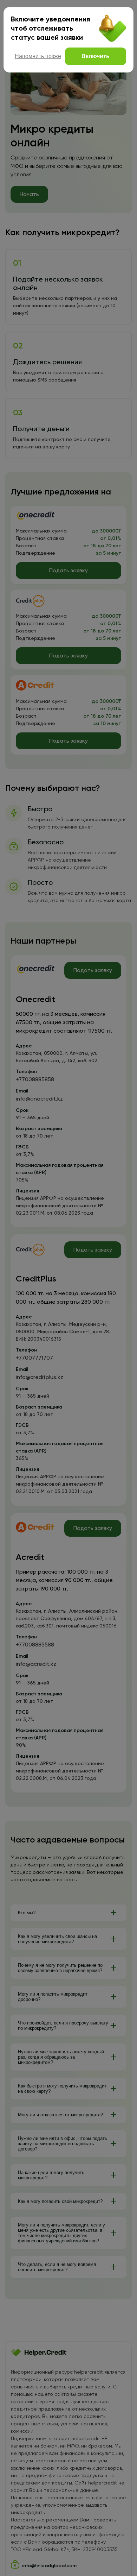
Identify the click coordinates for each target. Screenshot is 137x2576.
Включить (96, 56)
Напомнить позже (38, 56)
